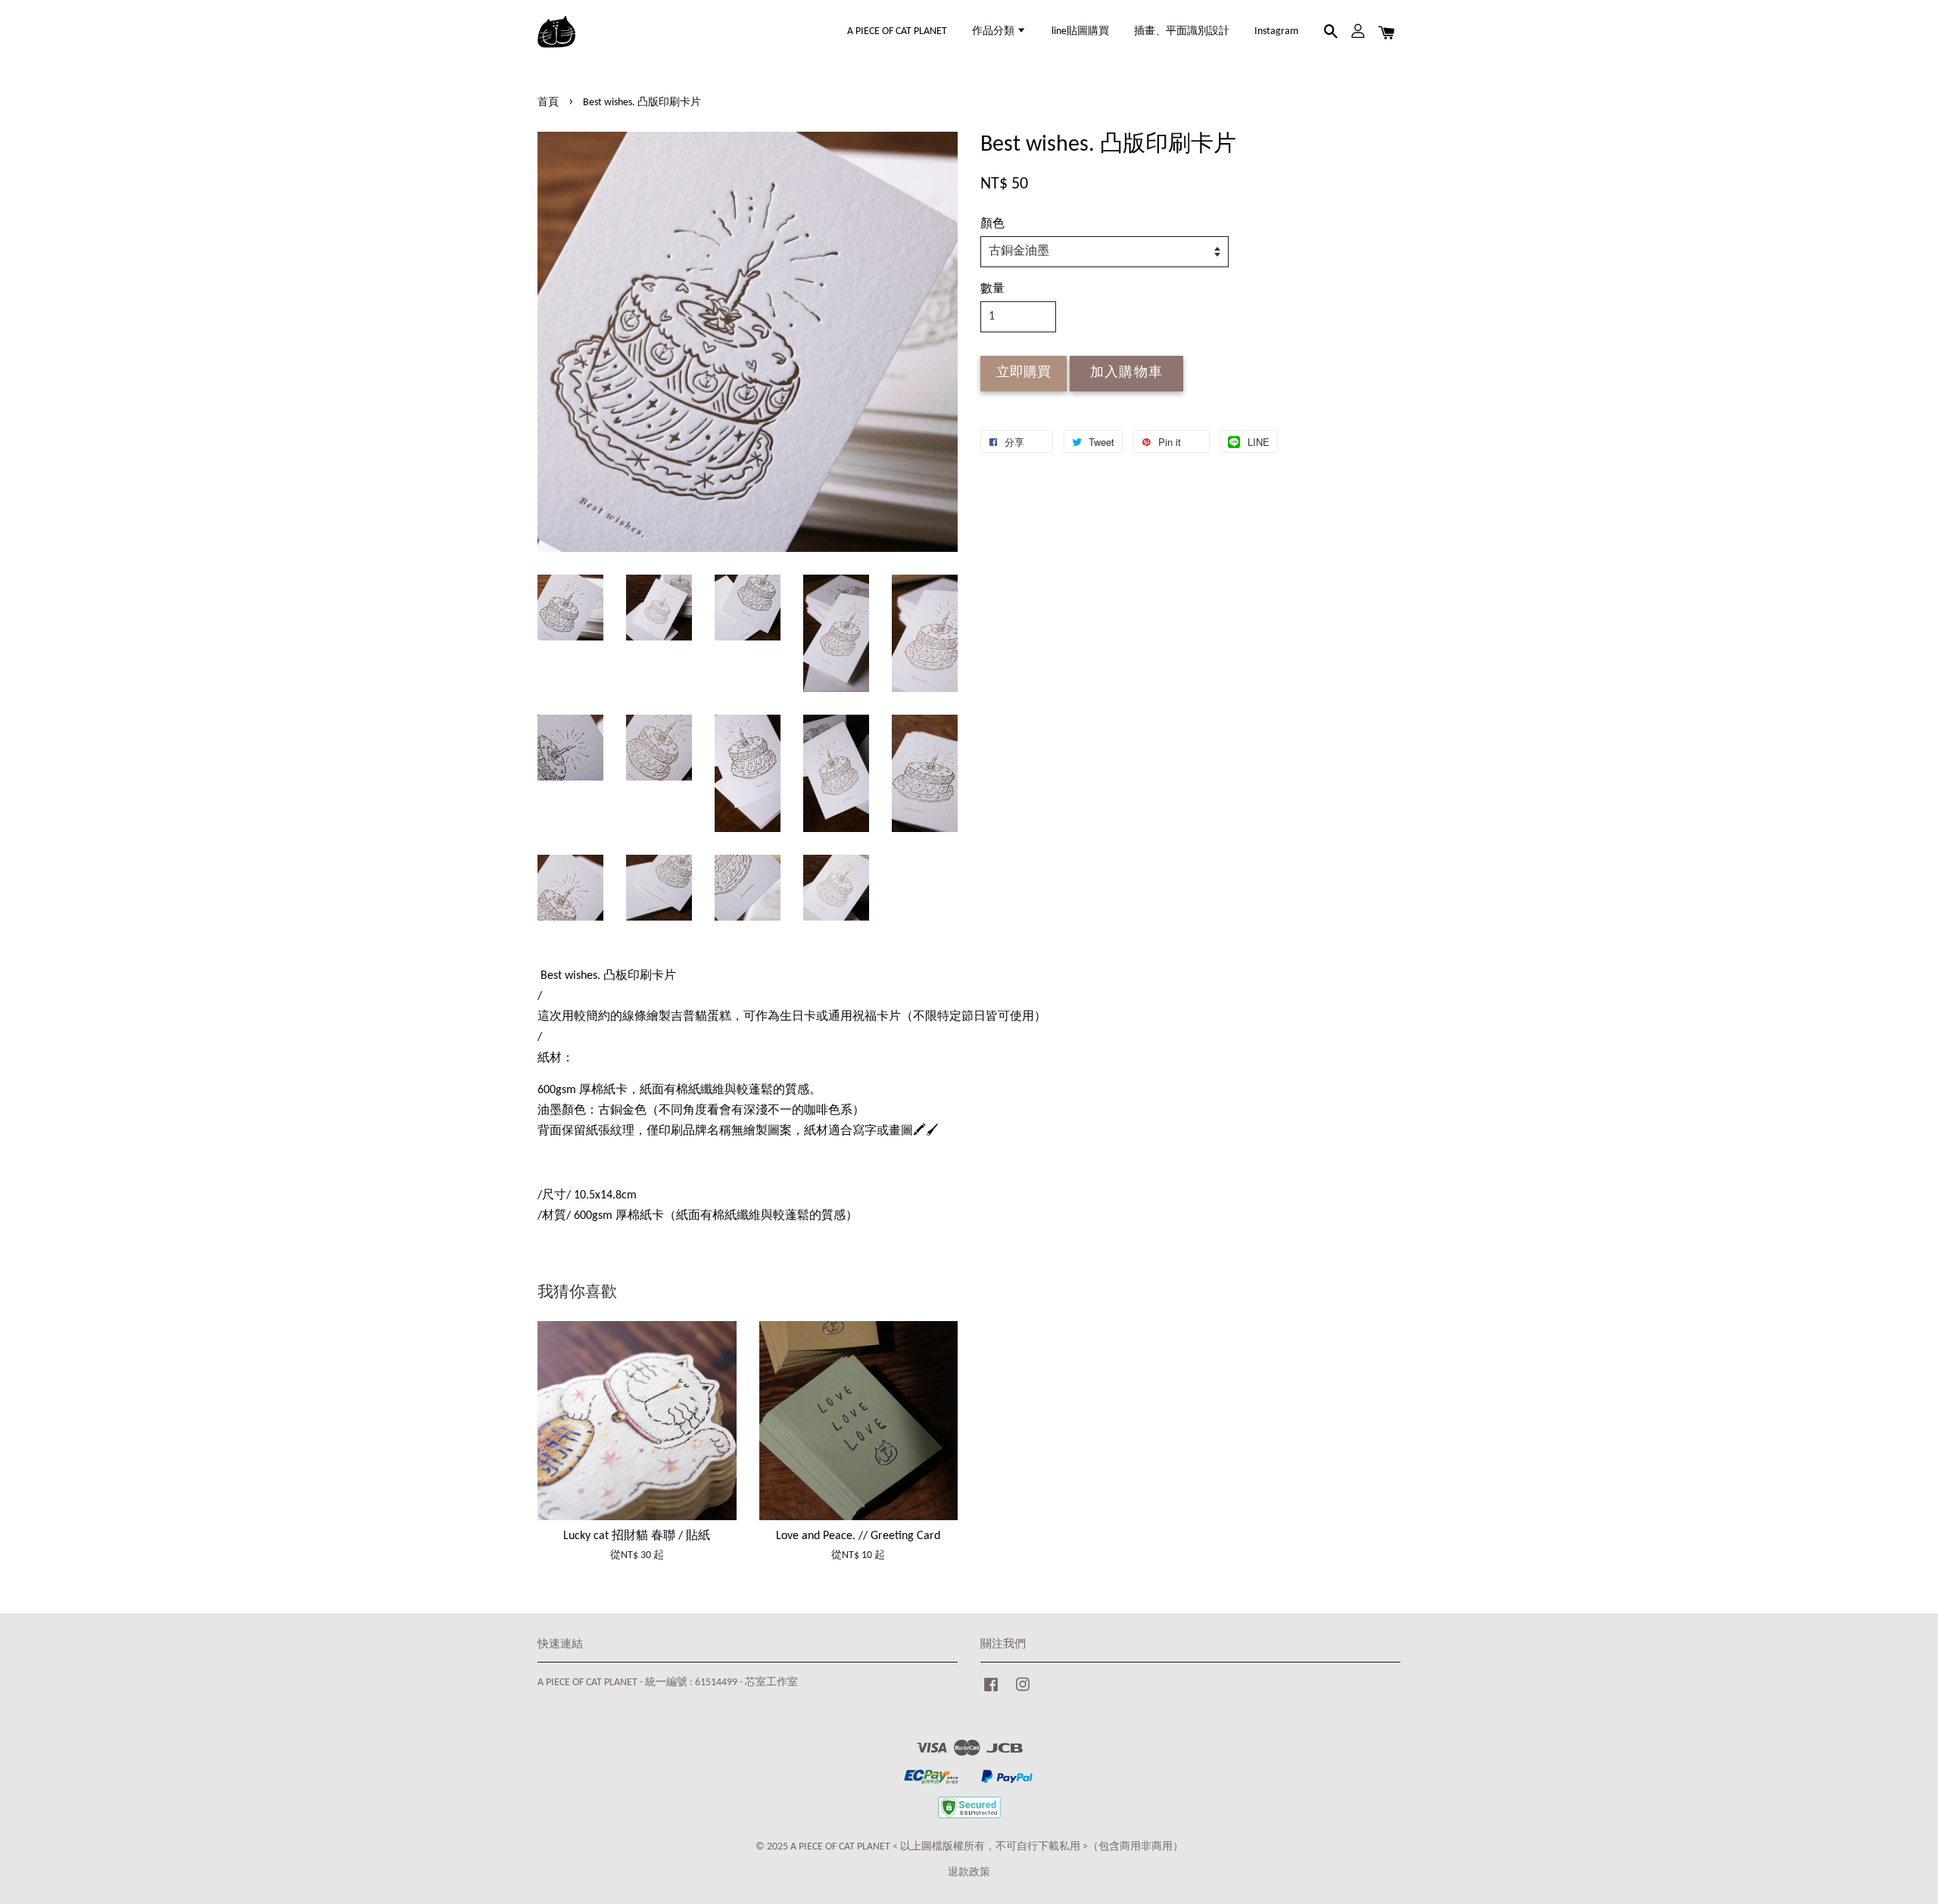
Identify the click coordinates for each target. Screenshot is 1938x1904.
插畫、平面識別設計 (1182, 31)
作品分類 (994, 31)
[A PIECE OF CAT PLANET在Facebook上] (991, 1692)
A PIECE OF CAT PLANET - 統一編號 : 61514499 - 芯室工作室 (668, 1683)
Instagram (1276, 31)
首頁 (548, 103)
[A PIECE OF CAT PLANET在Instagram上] (1023, 1692)
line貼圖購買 (1080, 31)
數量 (992, 289)
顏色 (992, 224)
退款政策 (969, 1873)
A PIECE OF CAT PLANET (897, 31)
